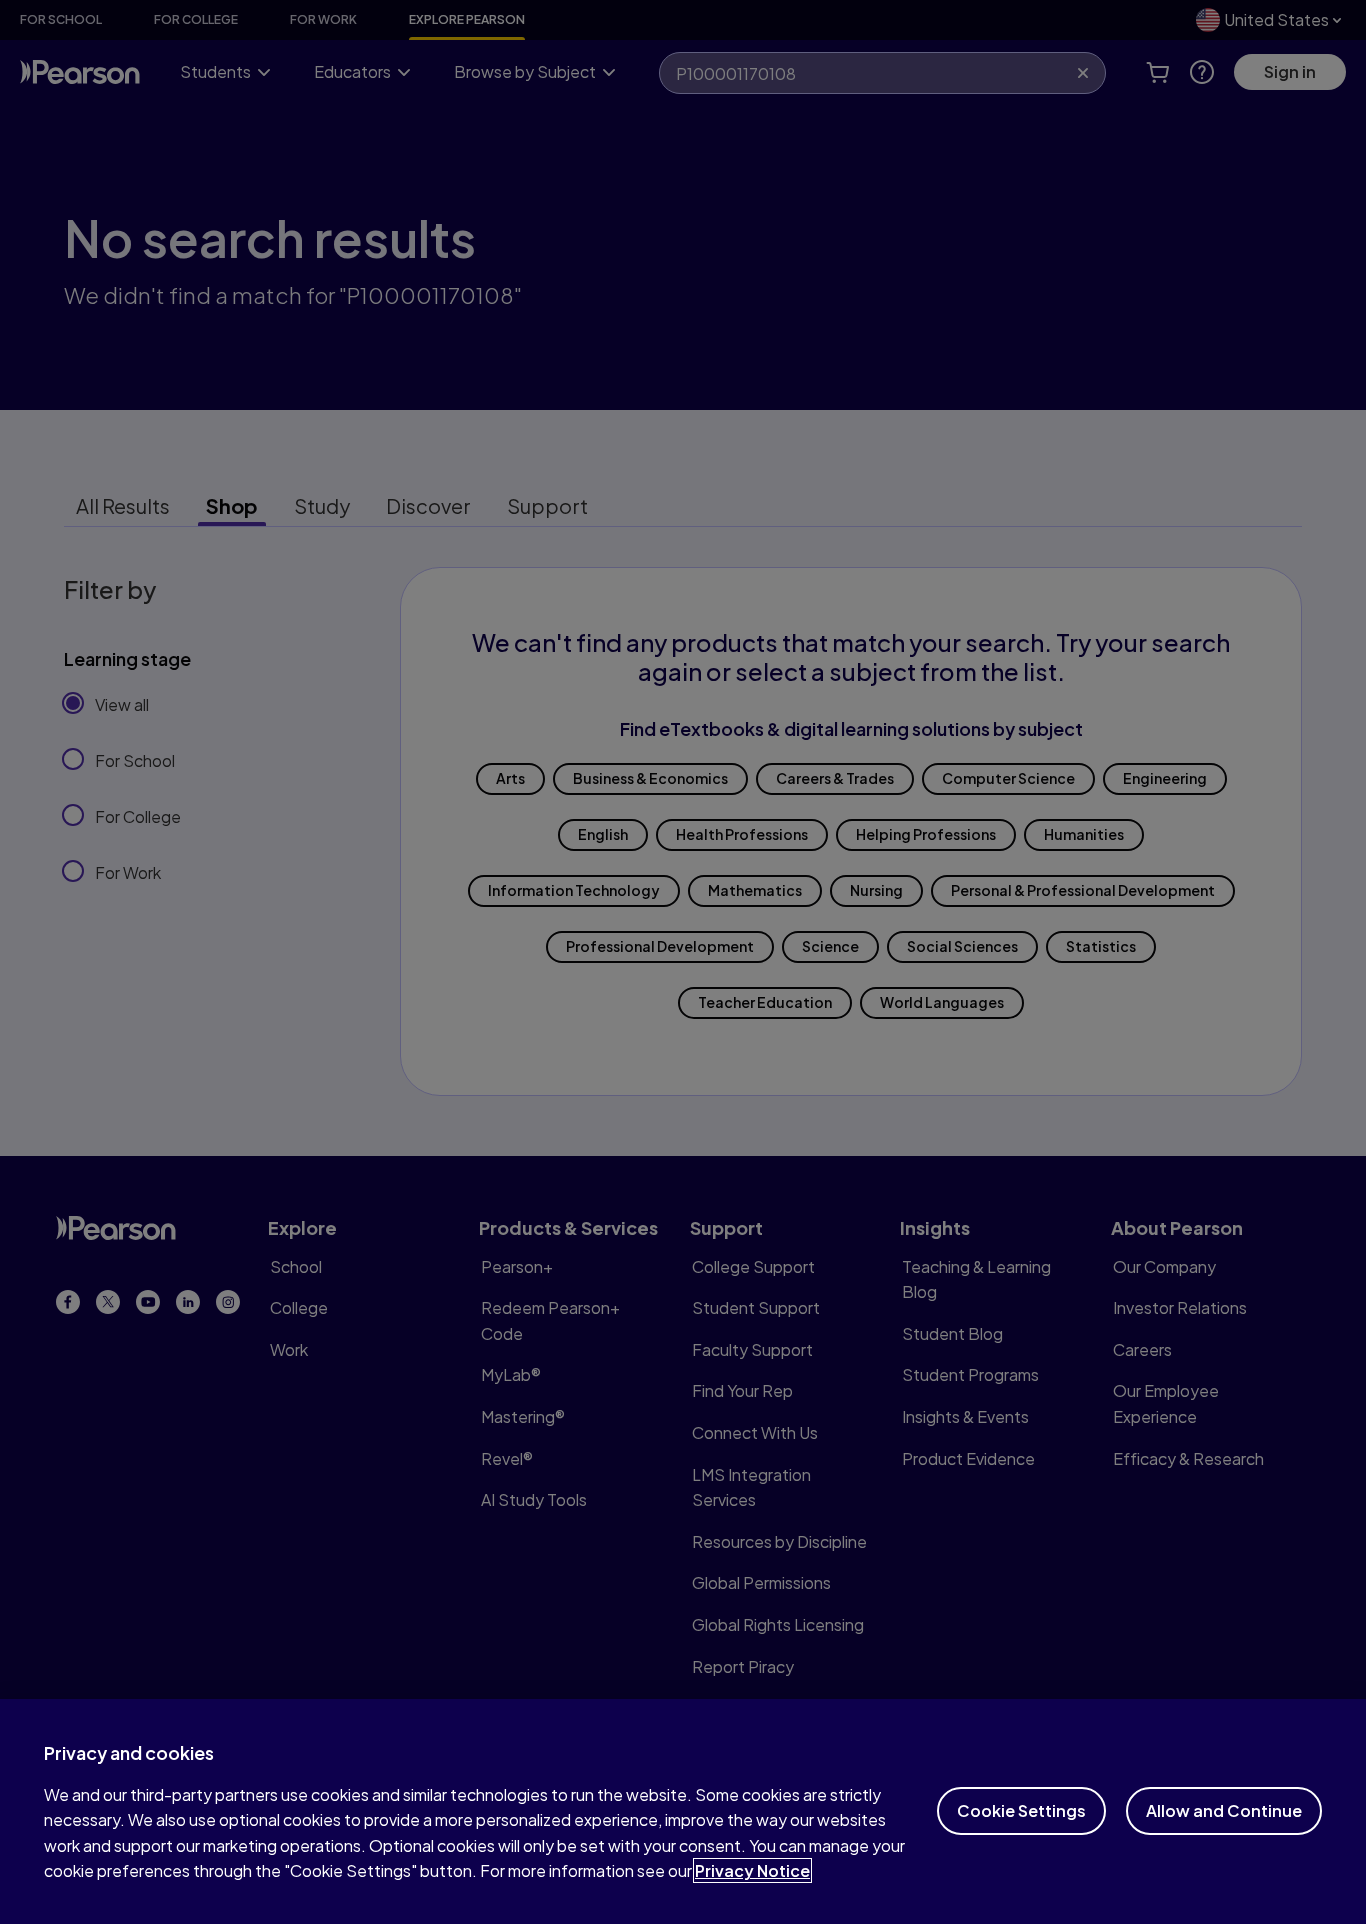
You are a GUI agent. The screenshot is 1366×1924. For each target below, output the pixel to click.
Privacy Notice (752, 1870)
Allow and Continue (1224, 1810)
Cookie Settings (1021, 1810)
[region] (683, 1811)
